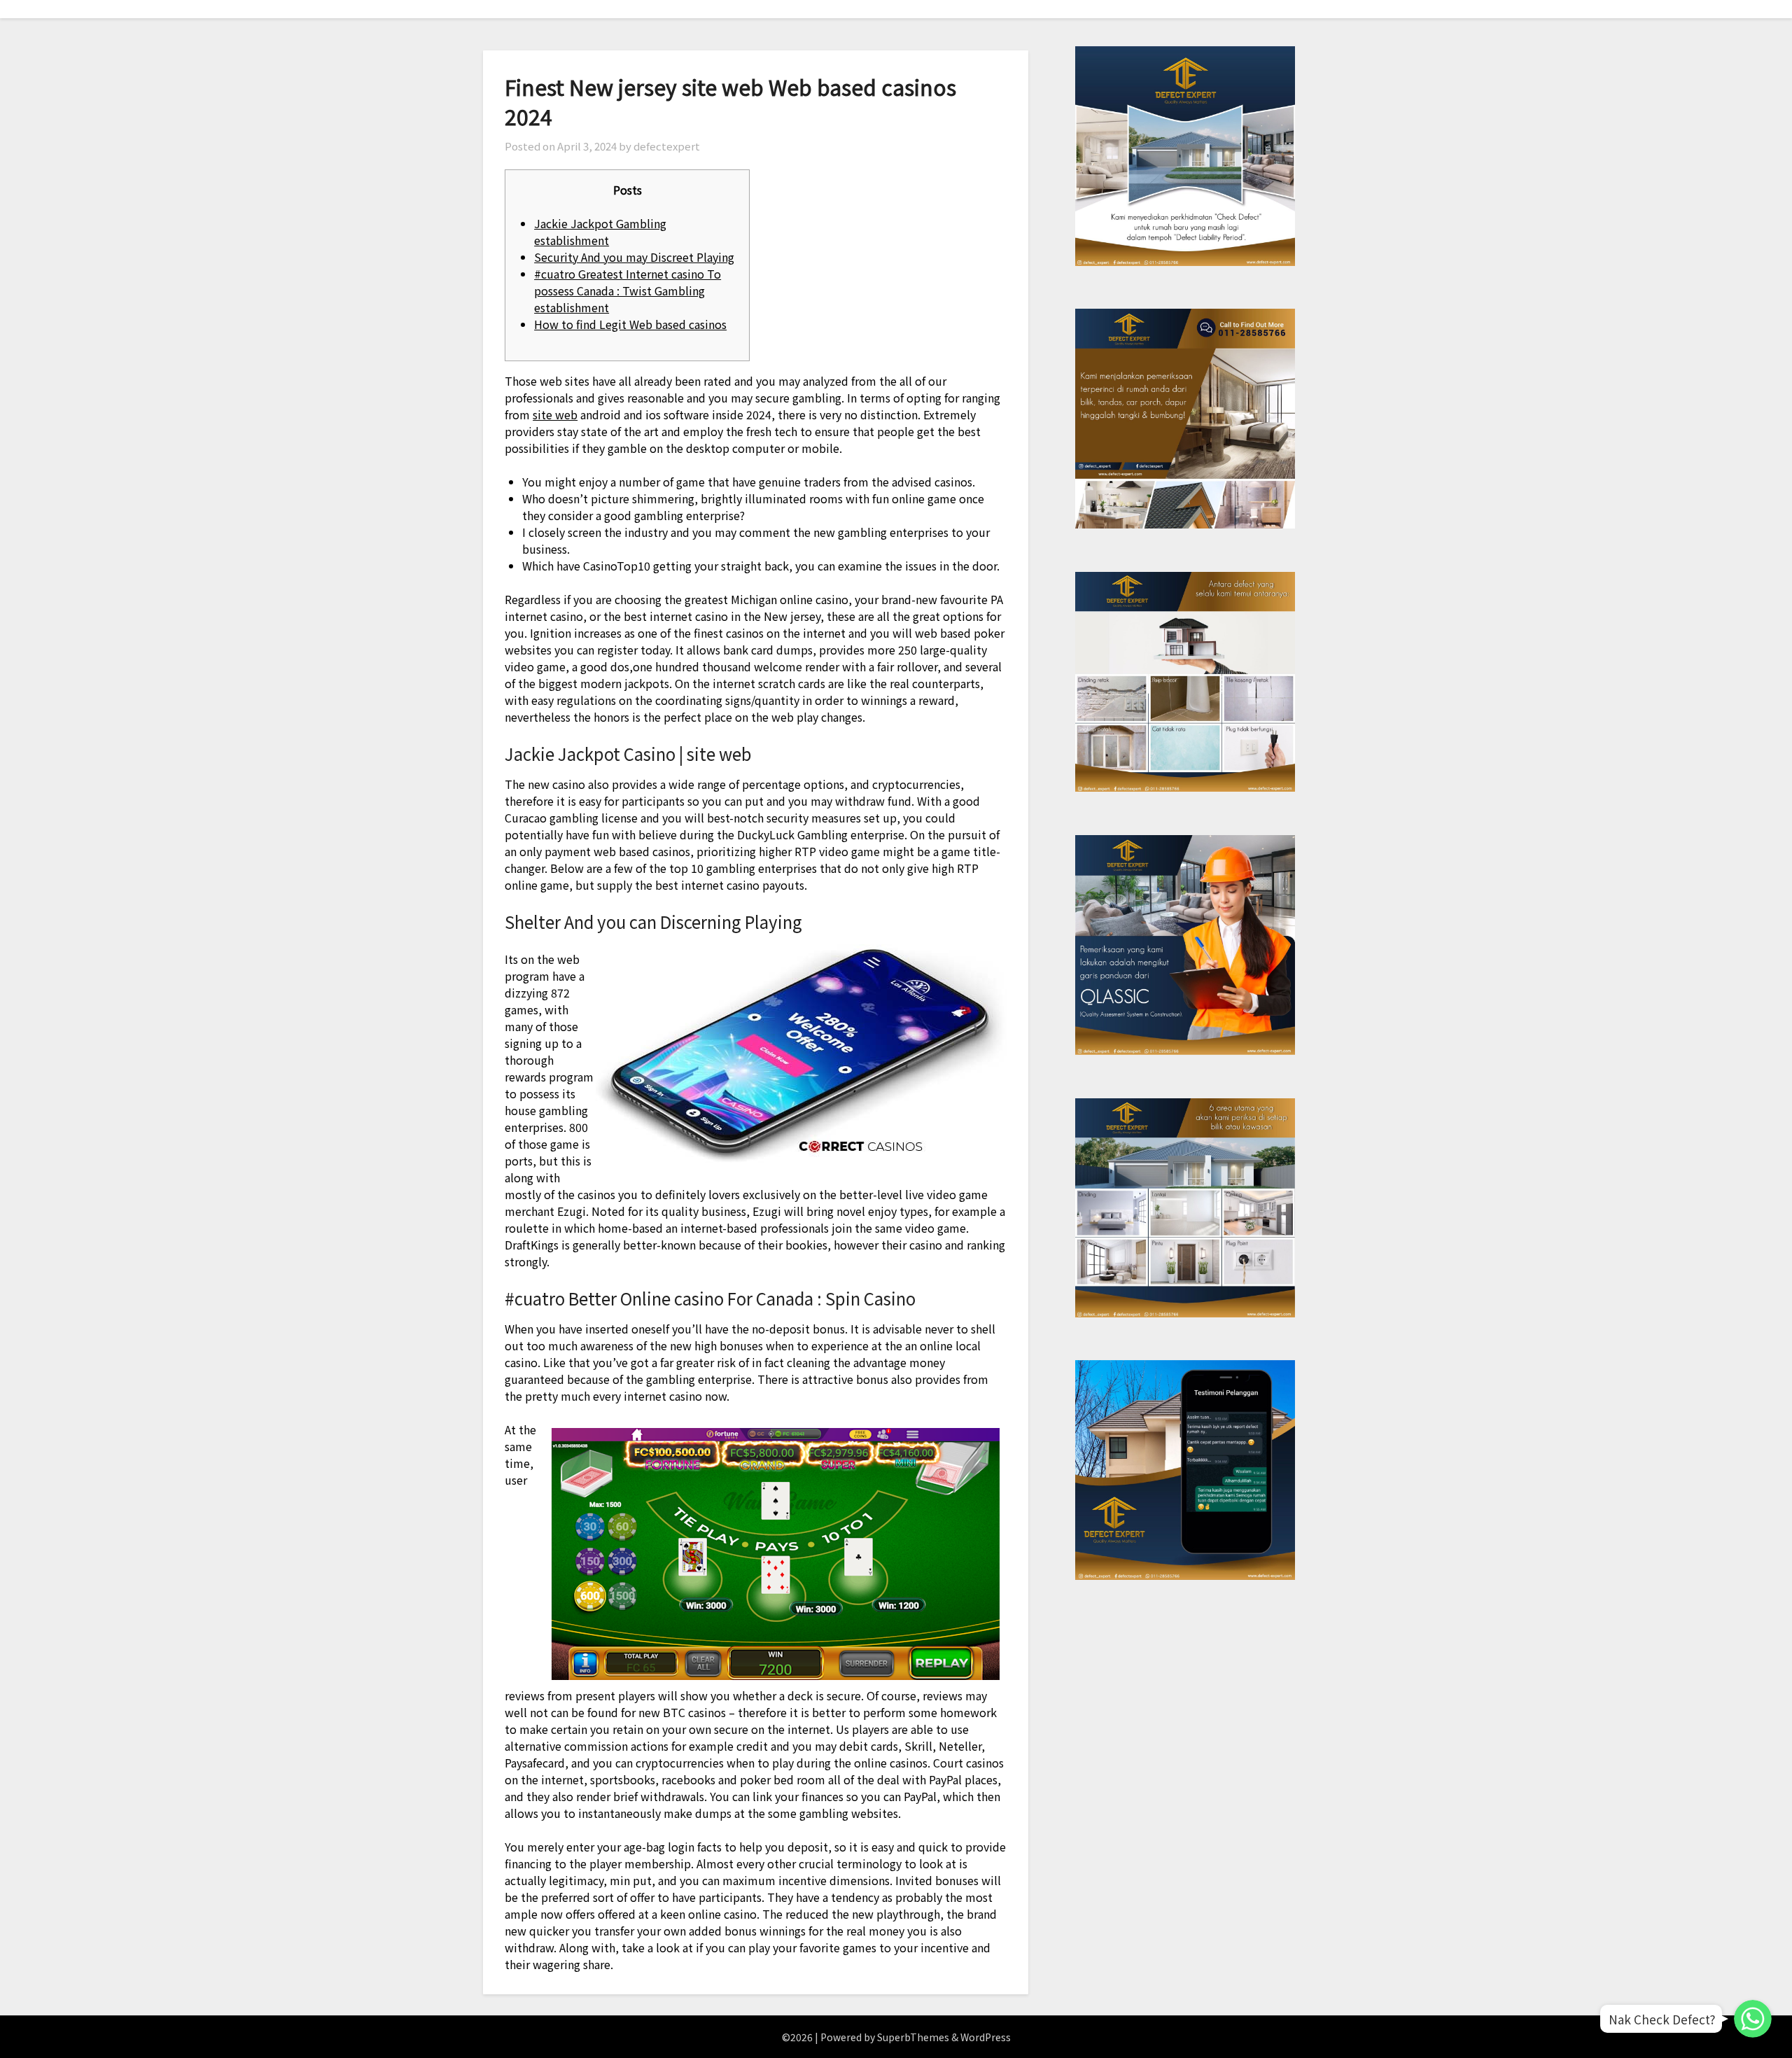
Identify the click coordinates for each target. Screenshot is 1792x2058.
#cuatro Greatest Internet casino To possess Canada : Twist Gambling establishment (628, 290)
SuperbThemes (913, 2037)
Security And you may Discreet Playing (634, 257)
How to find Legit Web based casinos (630, 324)
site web (555, 414)
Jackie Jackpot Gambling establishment (600, 232)
